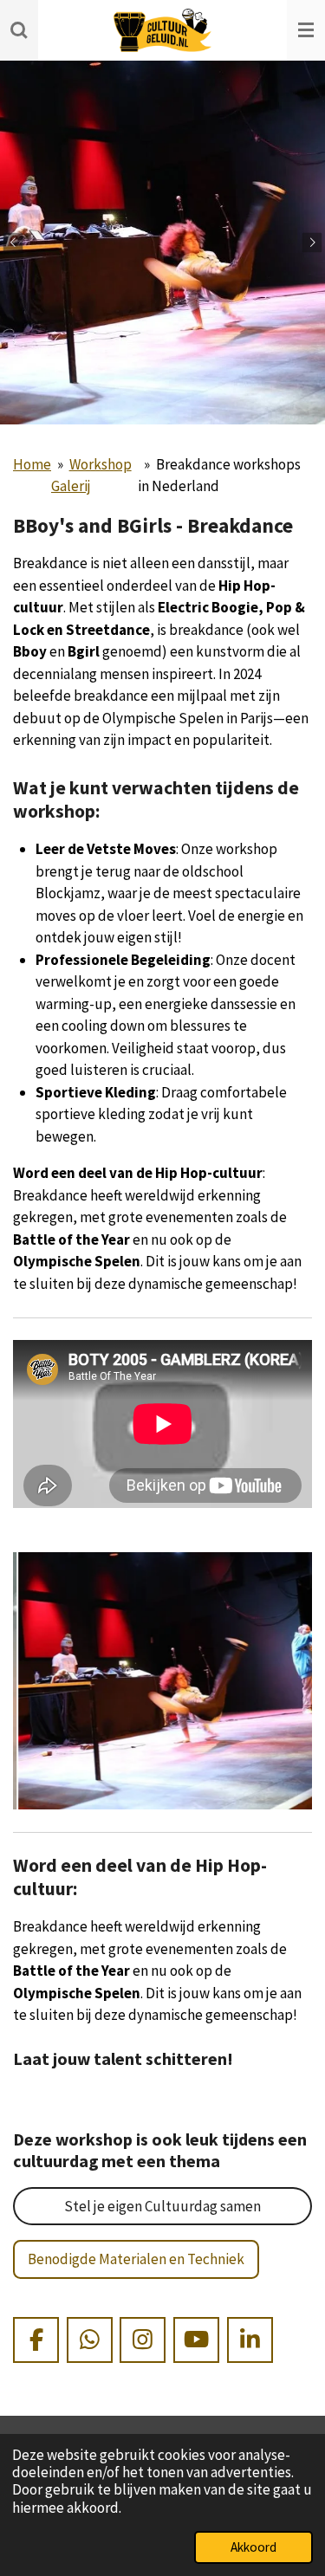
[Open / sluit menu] (306, 30)
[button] (296, 1568)
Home (32, 464)
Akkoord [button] (253, 2547)
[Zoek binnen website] (19, 30)
